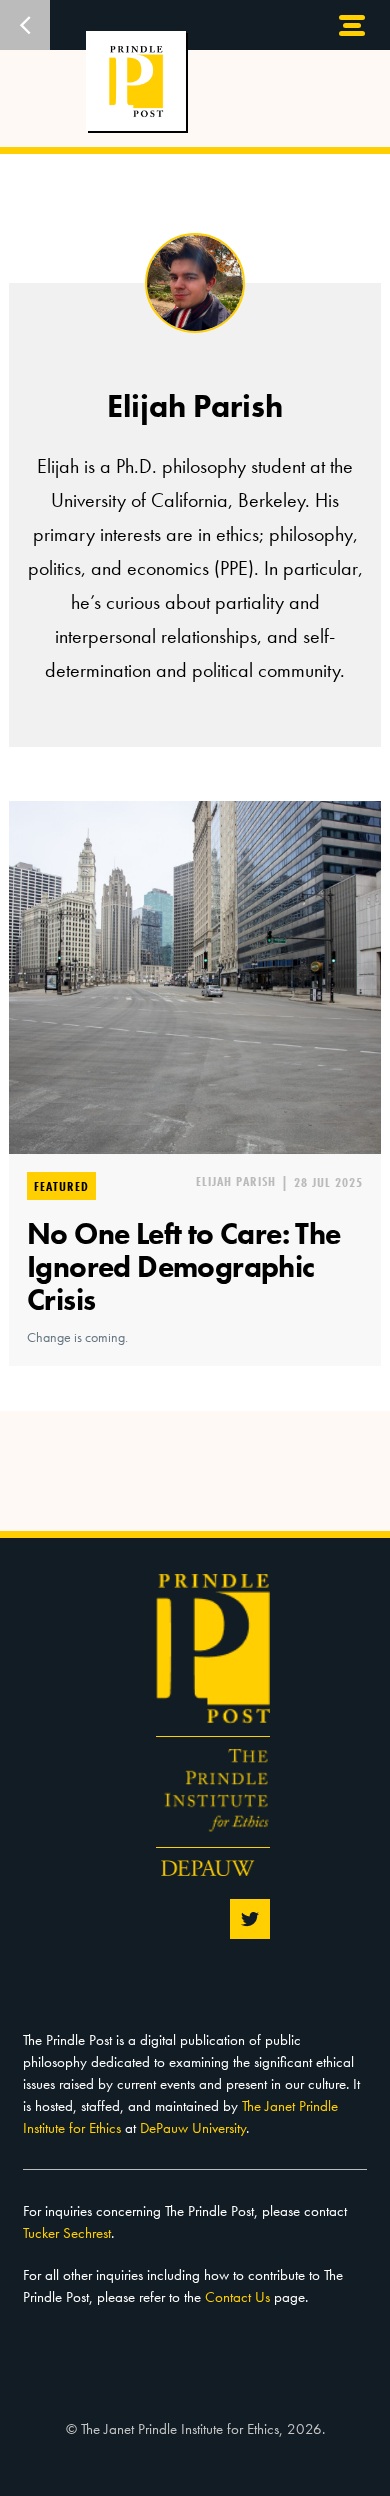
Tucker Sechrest (67, 2233)
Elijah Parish (236, 1181)
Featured (61, 1186)
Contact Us (237, 2297)
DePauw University (193, 2128)
